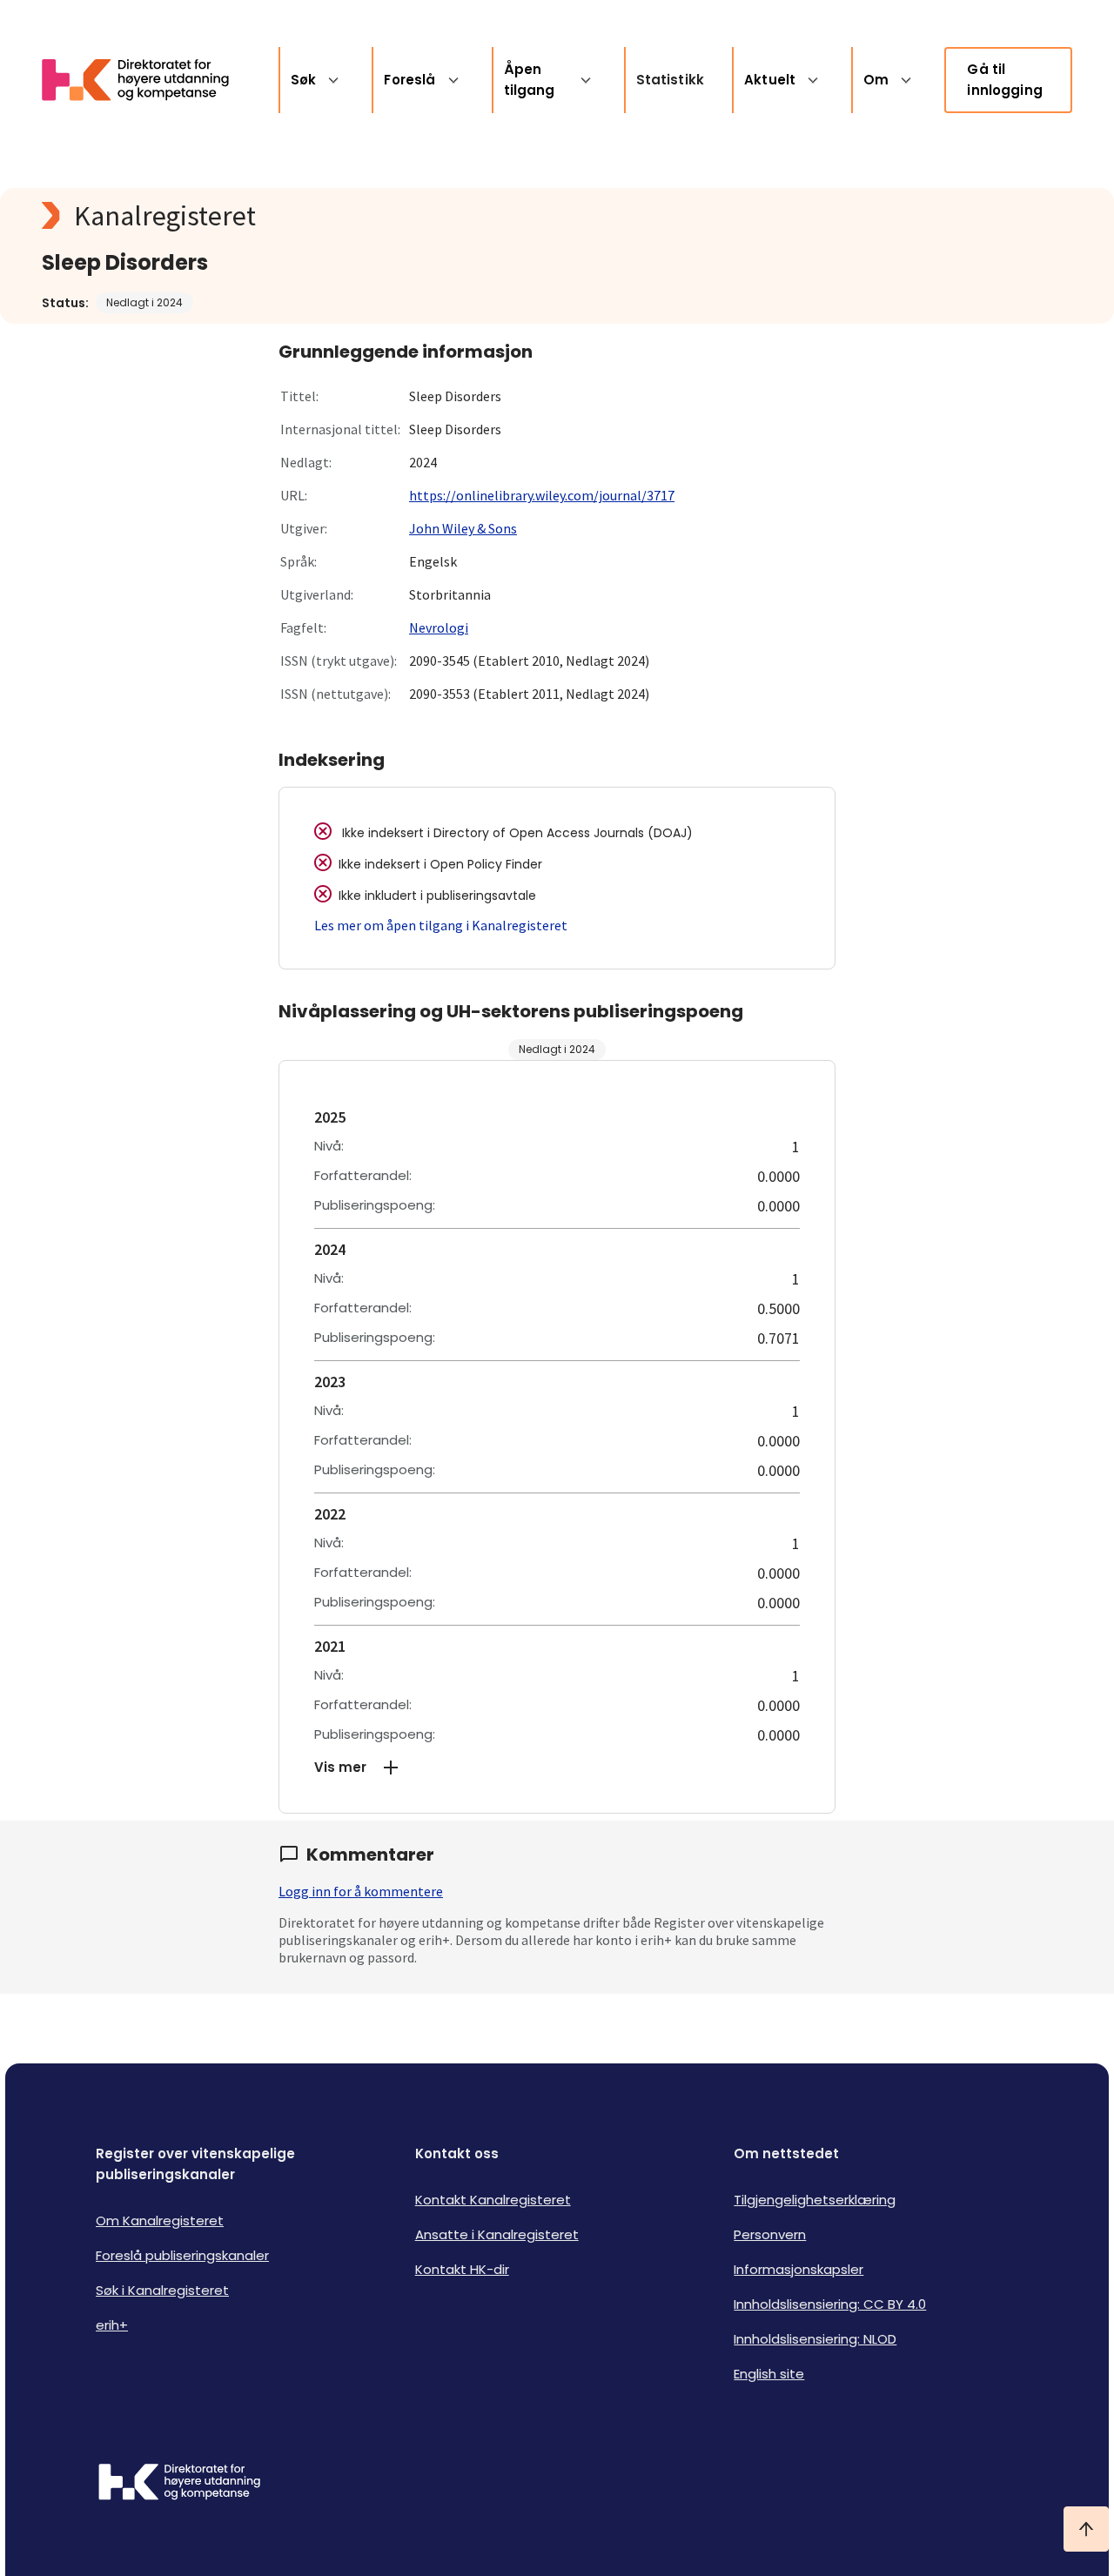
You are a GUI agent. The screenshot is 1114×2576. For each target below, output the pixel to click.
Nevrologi (439, 627)
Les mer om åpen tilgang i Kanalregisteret (441, 925)
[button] (557, 1768)
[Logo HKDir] (179, 2484)
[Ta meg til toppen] (1086, 2529)
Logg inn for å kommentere (361, 1891)
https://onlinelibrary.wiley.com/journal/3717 (542, 495)
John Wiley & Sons (463, 528)
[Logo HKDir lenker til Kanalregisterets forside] (146, 80)
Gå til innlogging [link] (1005, 80)
